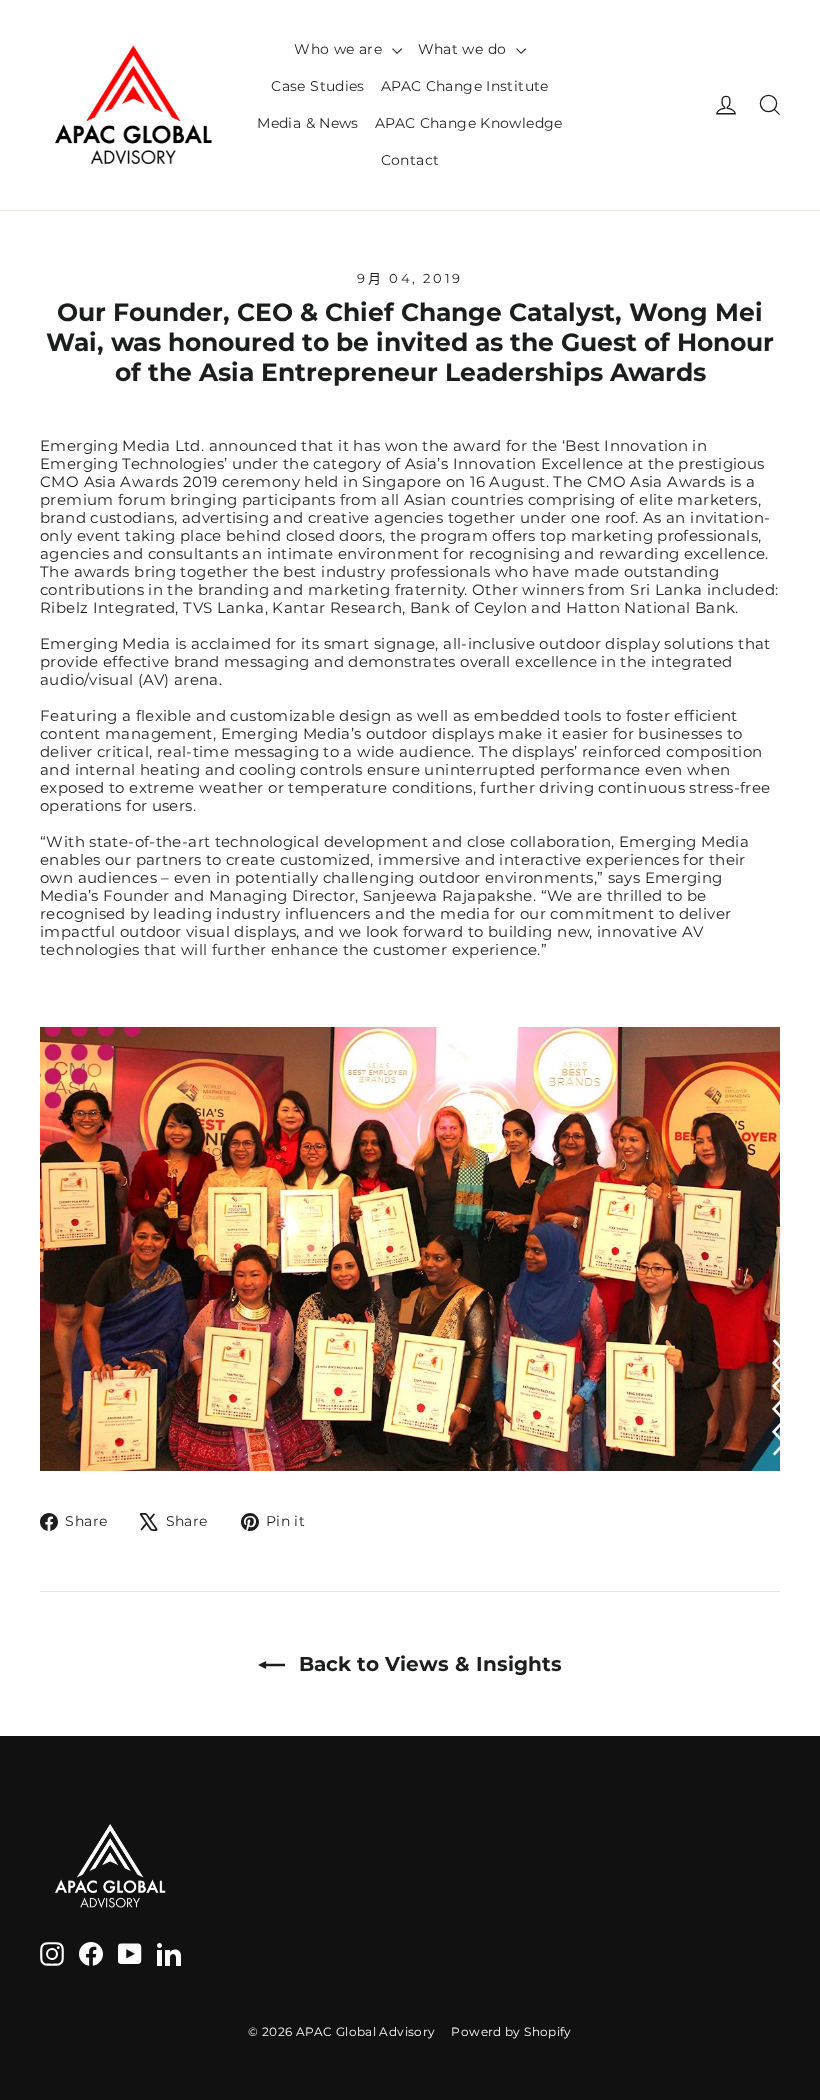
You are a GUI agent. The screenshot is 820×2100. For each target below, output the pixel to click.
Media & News (308, 123)
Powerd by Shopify (511, 2031)
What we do (464, 49)
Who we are (340, 49)
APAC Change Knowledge (469, 123)
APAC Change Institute (465, 86)
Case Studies (318, 86)
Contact (410, 160)
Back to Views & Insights (427, 1664)
